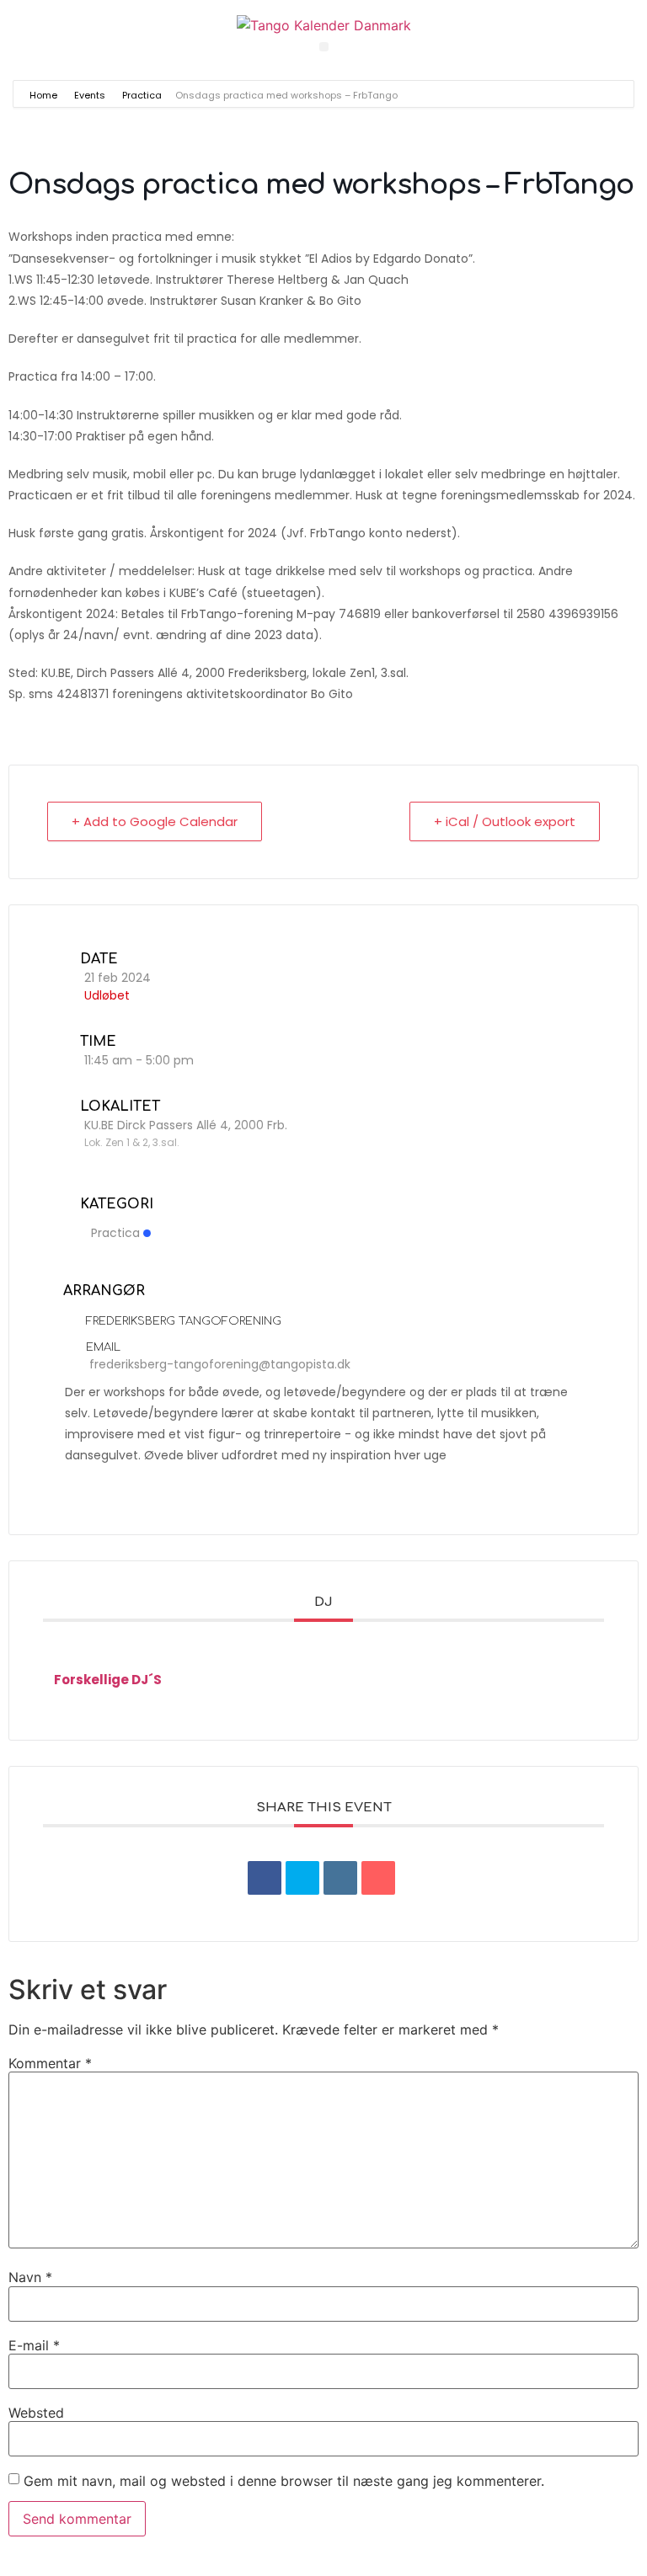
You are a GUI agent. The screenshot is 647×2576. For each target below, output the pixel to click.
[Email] (378, 1878)
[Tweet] (302, 1878)
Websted (36, 2413)
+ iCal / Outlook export (505, 821)
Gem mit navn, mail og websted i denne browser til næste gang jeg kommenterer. (284, 2481)
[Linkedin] (340, 1878)
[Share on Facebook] (265, 1878)
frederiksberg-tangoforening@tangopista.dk (220, 1364)
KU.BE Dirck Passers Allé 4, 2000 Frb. (186, 1125)
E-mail (34, 2345)
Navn (30, 2277)
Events (90, 95)
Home (45, 95)
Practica (142, 95)
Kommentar (50, 2063)
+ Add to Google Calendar (155, 821)
